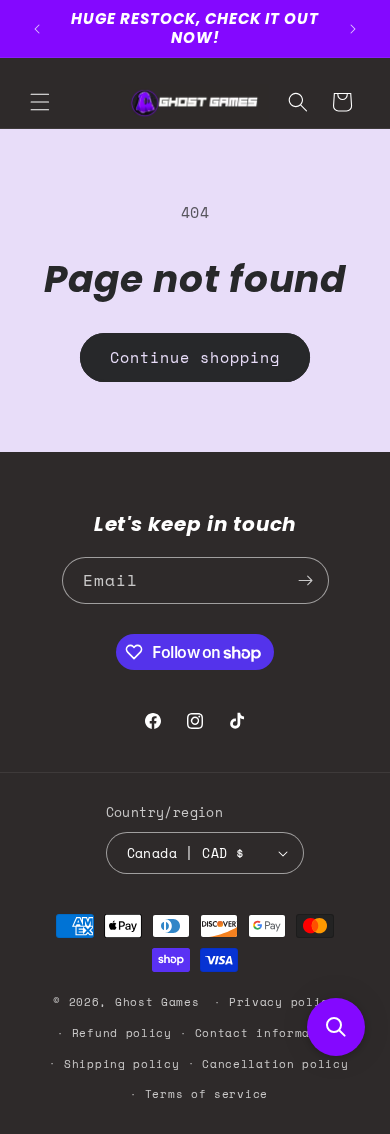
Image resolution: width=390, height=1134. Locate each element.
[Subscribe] (306, 580)
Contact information (268, 1033)
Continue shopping (195, 357)
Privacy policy (283, 1002)
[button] (40, 102)
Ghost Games (157, 1002)
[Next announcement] (353, 29)
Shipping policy (122, 1064)
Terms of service (206, 1094)
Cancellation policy (275, 1064)
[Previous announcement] (37, 29)
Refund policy (122, 1033)
